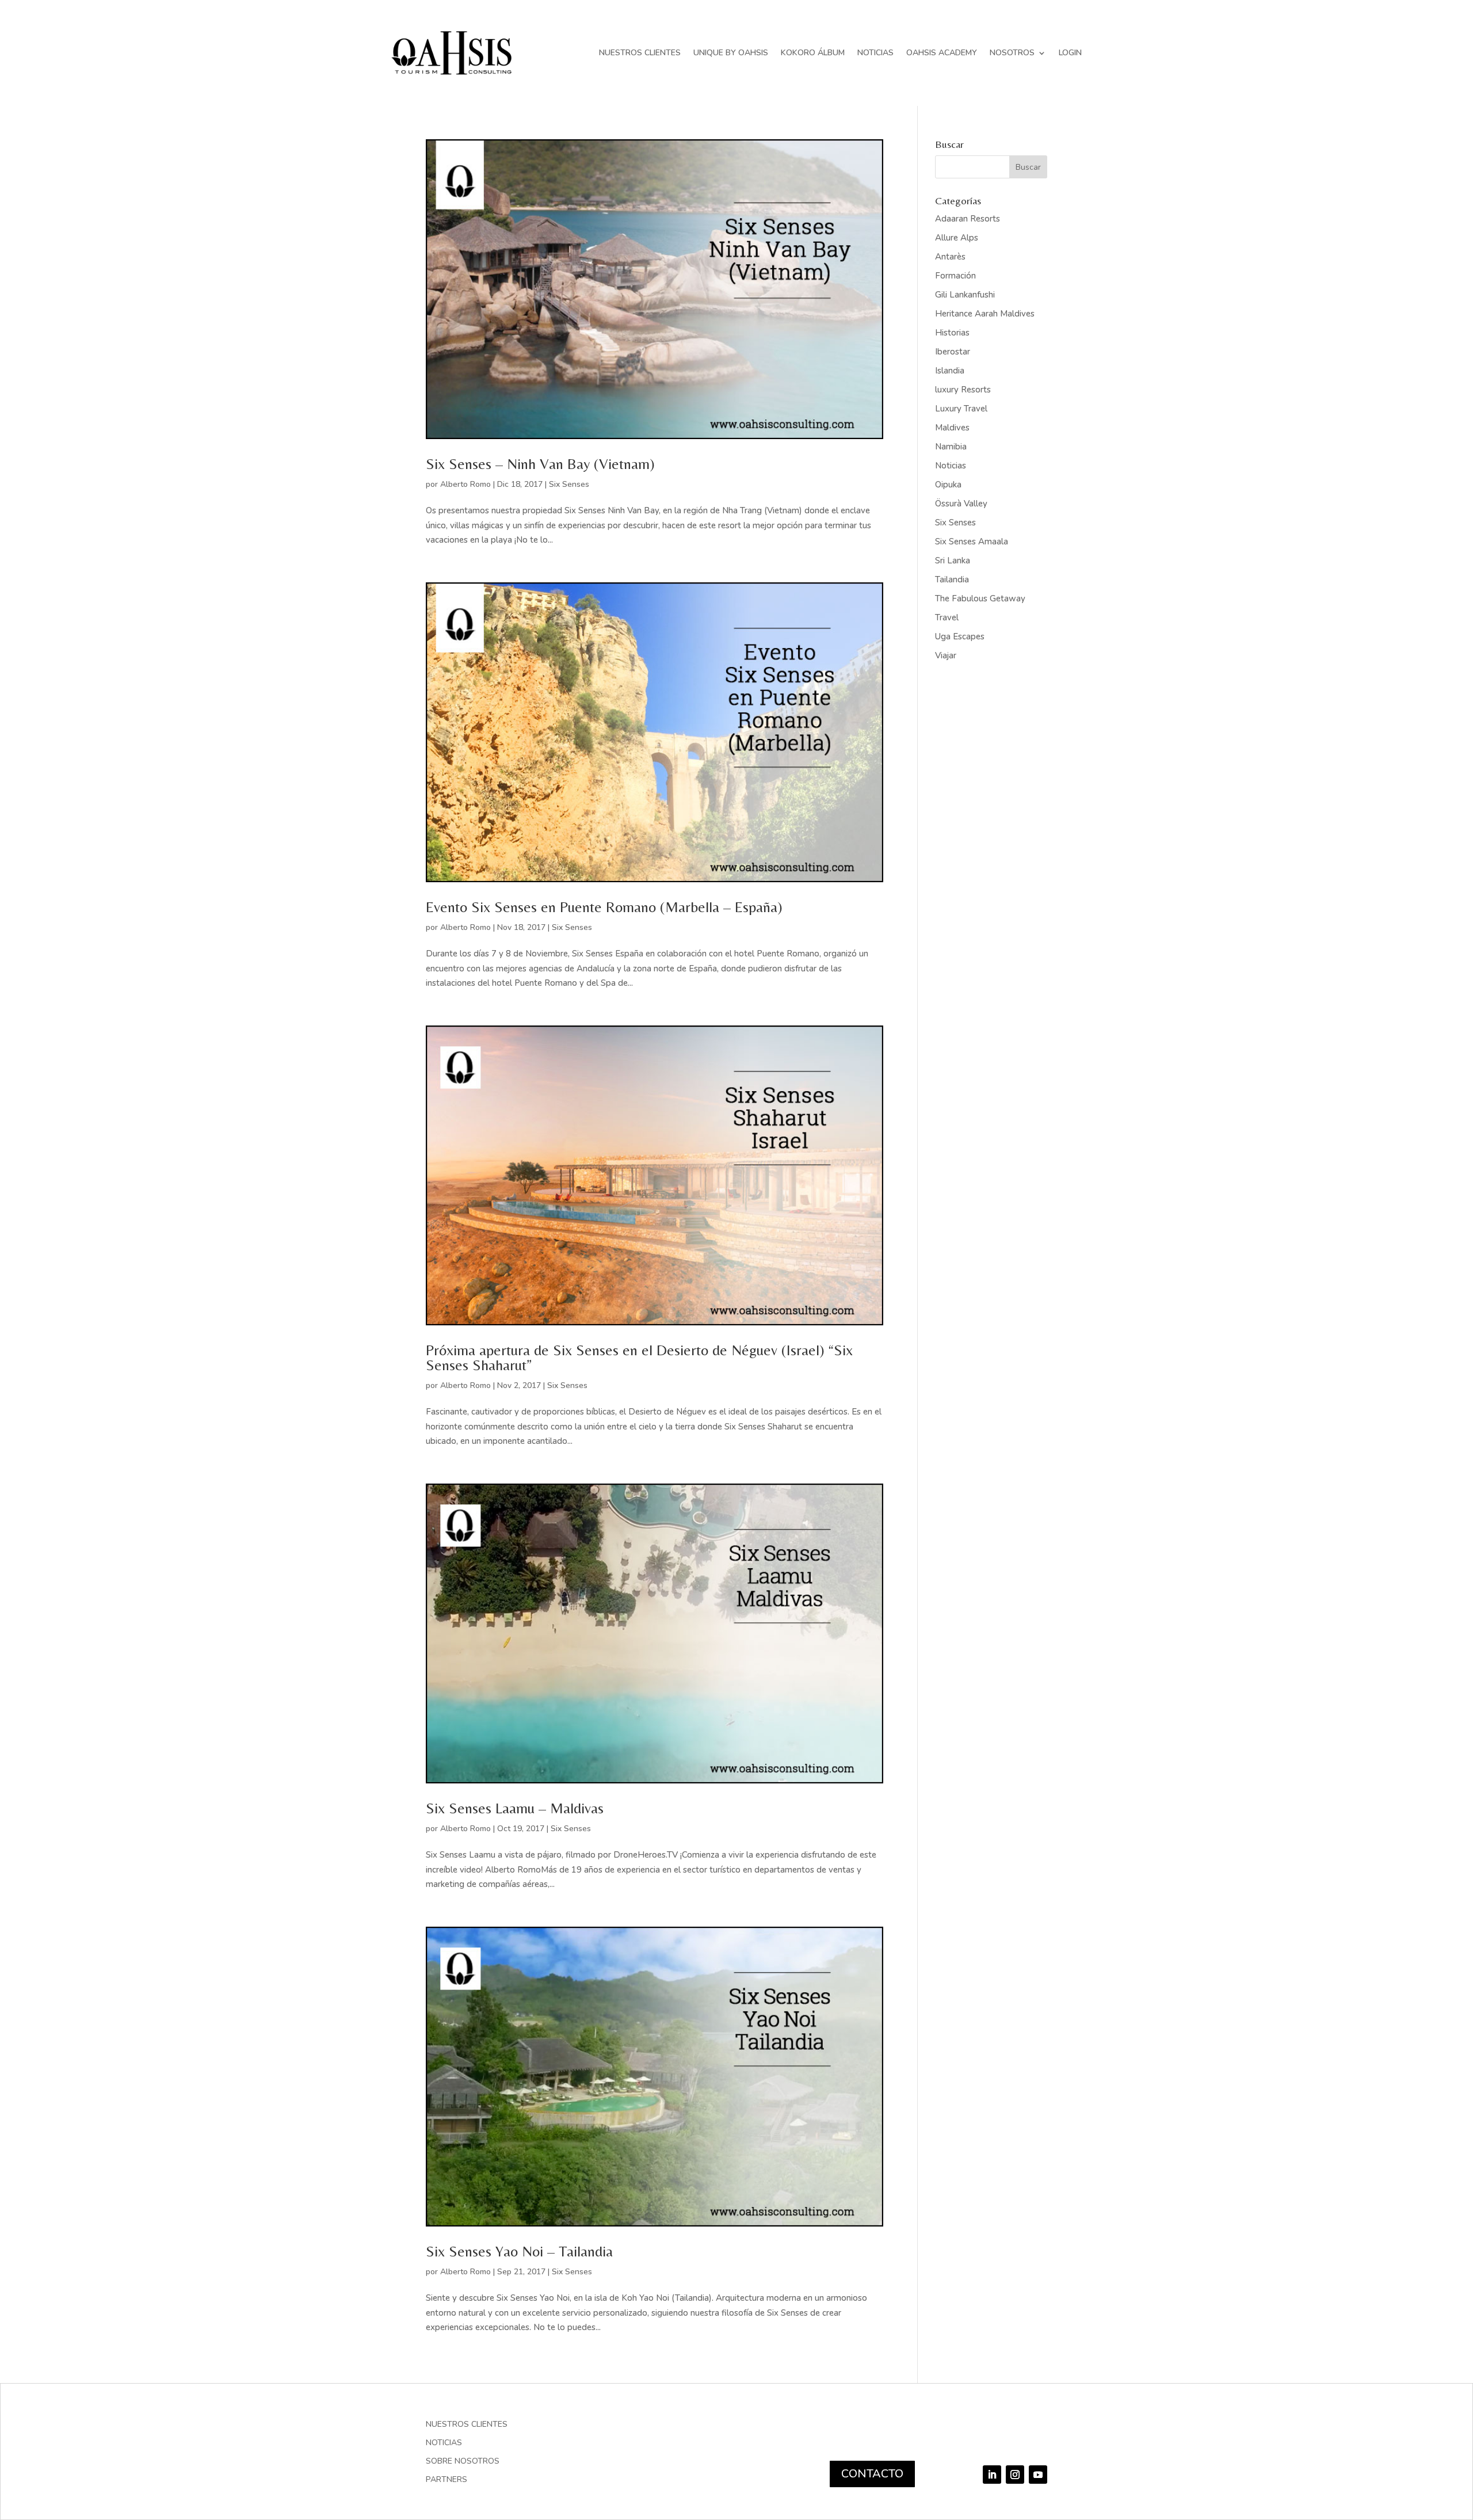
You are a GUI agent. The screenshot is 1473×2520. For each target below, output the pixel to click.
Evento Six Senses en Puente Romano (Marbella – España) (604, 907)
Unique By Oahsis (731, 53)
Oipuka (948, 485)
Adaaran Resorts (968, 219)
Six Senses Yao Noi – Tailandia (519, 2251)
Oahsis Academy (942, 53)
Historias (952, 333)
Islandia (950, 371)
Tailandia (952, 580)
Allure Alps (957, 238)
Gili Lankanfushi (965, 295)
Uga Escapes (960, 636)
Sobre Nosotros (463, 2462)
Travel (947, 617)
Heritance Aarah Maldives (985, 314)
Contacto (872, 2474)
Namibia (951, 447)
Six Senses (569, 484)
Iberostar (953, 352)
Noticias (875, 53)
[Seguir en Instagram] (1015, 2475)
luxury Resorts (963, 390)
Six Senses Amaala (972, 542)
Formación (955, 276)
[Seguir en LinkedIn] (992, 2475)
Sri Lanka (953, 561)
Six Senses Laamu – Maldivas (515, 1808)
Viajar (946, 655)
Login (1070, 53)
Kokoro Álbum (813, 53)
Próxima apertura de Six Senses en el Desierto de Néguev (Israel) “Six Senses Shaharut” (639, 1358)
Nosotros (1012, 53)
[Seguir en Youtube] (1038, 2475)
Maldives (952, 428)
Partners (447, 2480)
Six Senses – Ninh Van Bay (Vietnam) (540, 464)
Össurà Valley (961, 504)
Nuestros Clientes (640, 53)
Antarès (950, 257)
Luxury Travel (961, 409)
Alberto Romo (465, 484)
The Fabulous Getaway (980, 598)
